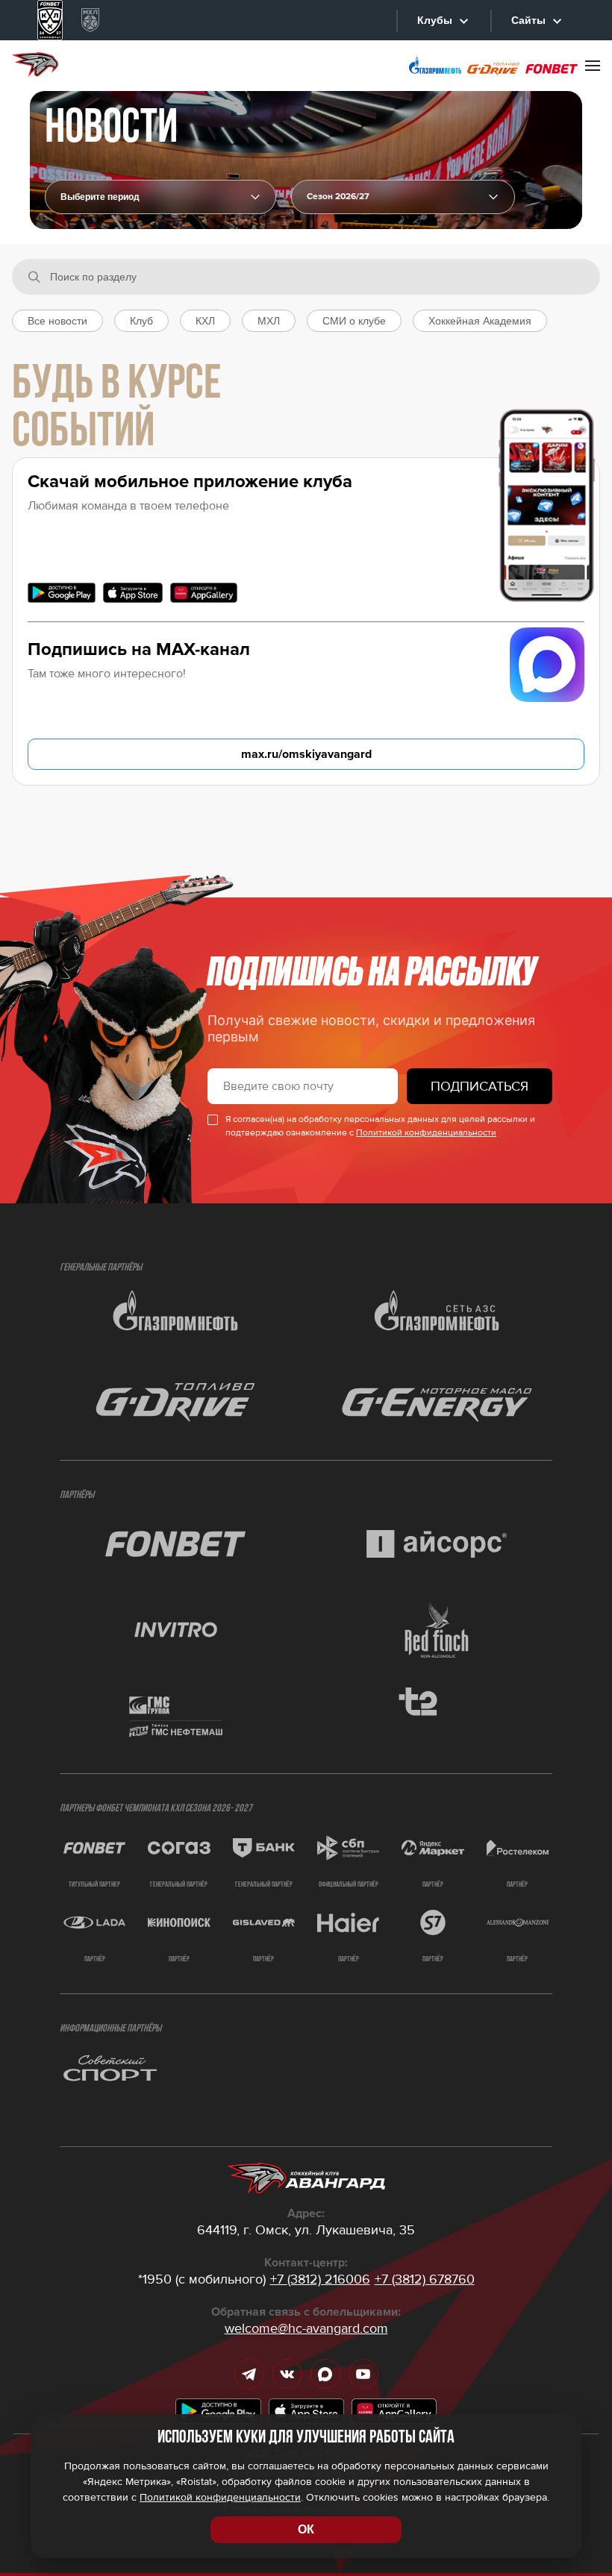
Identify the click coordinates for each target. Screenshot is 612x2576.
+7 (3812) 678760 (425, 2279)
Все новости (57, 321)
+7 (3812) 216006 (320, 2279)
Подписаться (480, 1086)
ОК (306, 2529)
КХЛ (205, 321)
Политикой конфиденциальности (426, 1133)
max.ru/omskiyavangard (306, 754)
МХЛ (269, 321)
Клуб (141, 321)
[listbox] (403, 197)
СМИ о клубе (354, 321)
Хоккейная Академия (480, 321)
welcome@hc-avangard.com (306, 2328)
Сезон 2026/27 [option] (338, 197)
